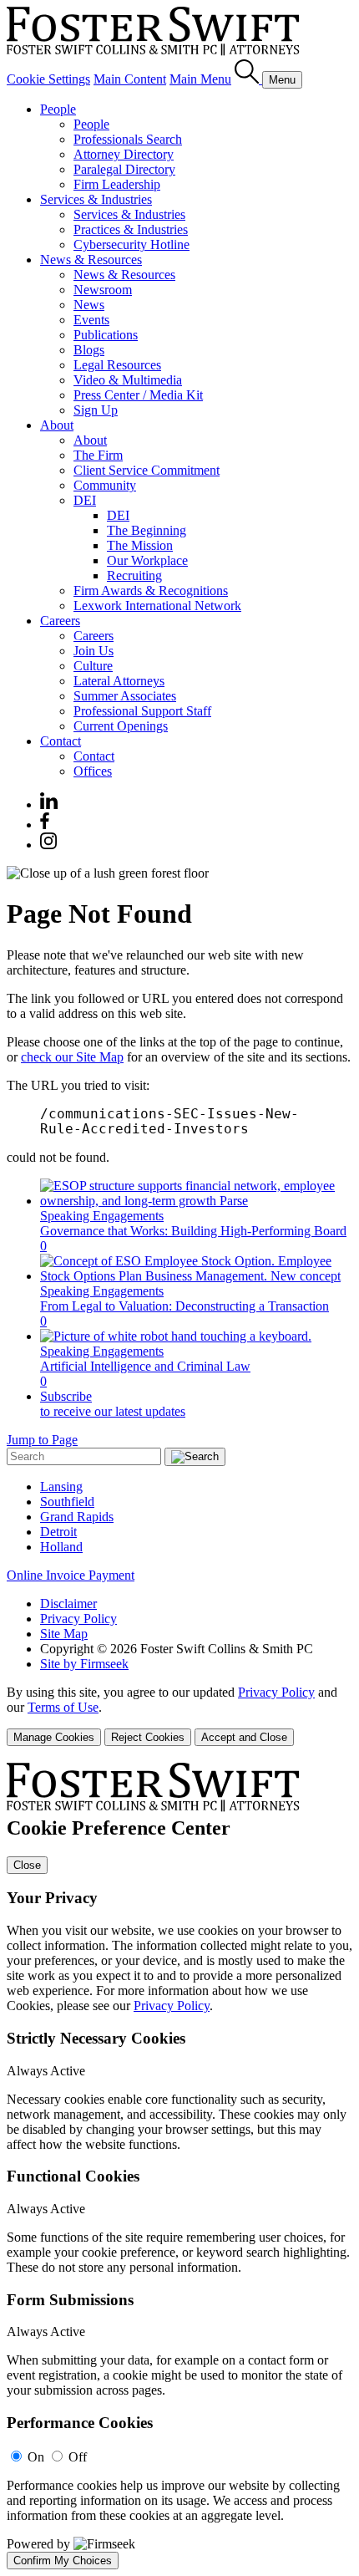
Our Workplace (147, 560)
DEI (85, 500)
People (58, 109)
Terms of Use (63, 1707)
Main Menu (200, 79)
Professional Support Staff (142, 711)
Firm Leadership (117, 184)
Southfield (67, 1502)
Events (91, 320)
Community (105, 485)
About (57, 425)
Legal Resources (117, 365)
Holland (61, 1547)
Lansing (61, 1487)
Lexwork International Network (157, 606)
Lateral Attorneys (119, 681)
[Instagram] (49, 845)
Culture (93, 666)
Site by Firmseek (84, 1664)
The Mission (140, 545)
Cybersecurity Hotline (131, 244)
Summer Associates (125, 696)
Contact (61, 741)
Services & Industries (96, 199)
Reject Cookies (148, 1737)
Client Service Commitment (147, 470)
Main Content (130, 79)
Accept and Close (244, 1737)
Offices (93, 771)
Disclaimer (68, 1604)
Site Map (64, 1634)
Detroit (58, 1532)
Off (78, 2457)
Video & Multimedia (128, 380)
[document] (179, 2166)
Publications (106, 335)
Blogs (89, 350)
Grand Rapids (77, 1517)
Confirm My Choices (63, 2561)
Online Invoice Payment (71, 1575)
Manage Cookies (54, 1737)
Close (27, 1865)
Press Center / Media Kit (138, 395)
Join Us (94, 651)
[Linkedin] (49, 804)
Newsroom (103, 290)
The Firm (98, 455)
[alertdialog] (179, 2166)
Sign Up (96, 410)
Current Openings (121, 726)
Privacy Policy (78, 1619)
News (89, 305)
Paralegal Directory (124, 169)
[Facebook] (45, 825)
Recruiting (134, 575)
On (36, 2457)
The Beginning (147, 530)
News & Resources (91, 260)
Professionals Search (128, 139)
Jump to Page (42, 1440)
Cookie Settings (48, 79)
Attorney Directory (124, 154)
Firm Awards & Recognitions (151, 591)
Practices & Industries (131, 229)
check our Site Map (72, 1057)
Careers (60, 621)
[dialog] (179, 1716)
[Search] (248, 79)
